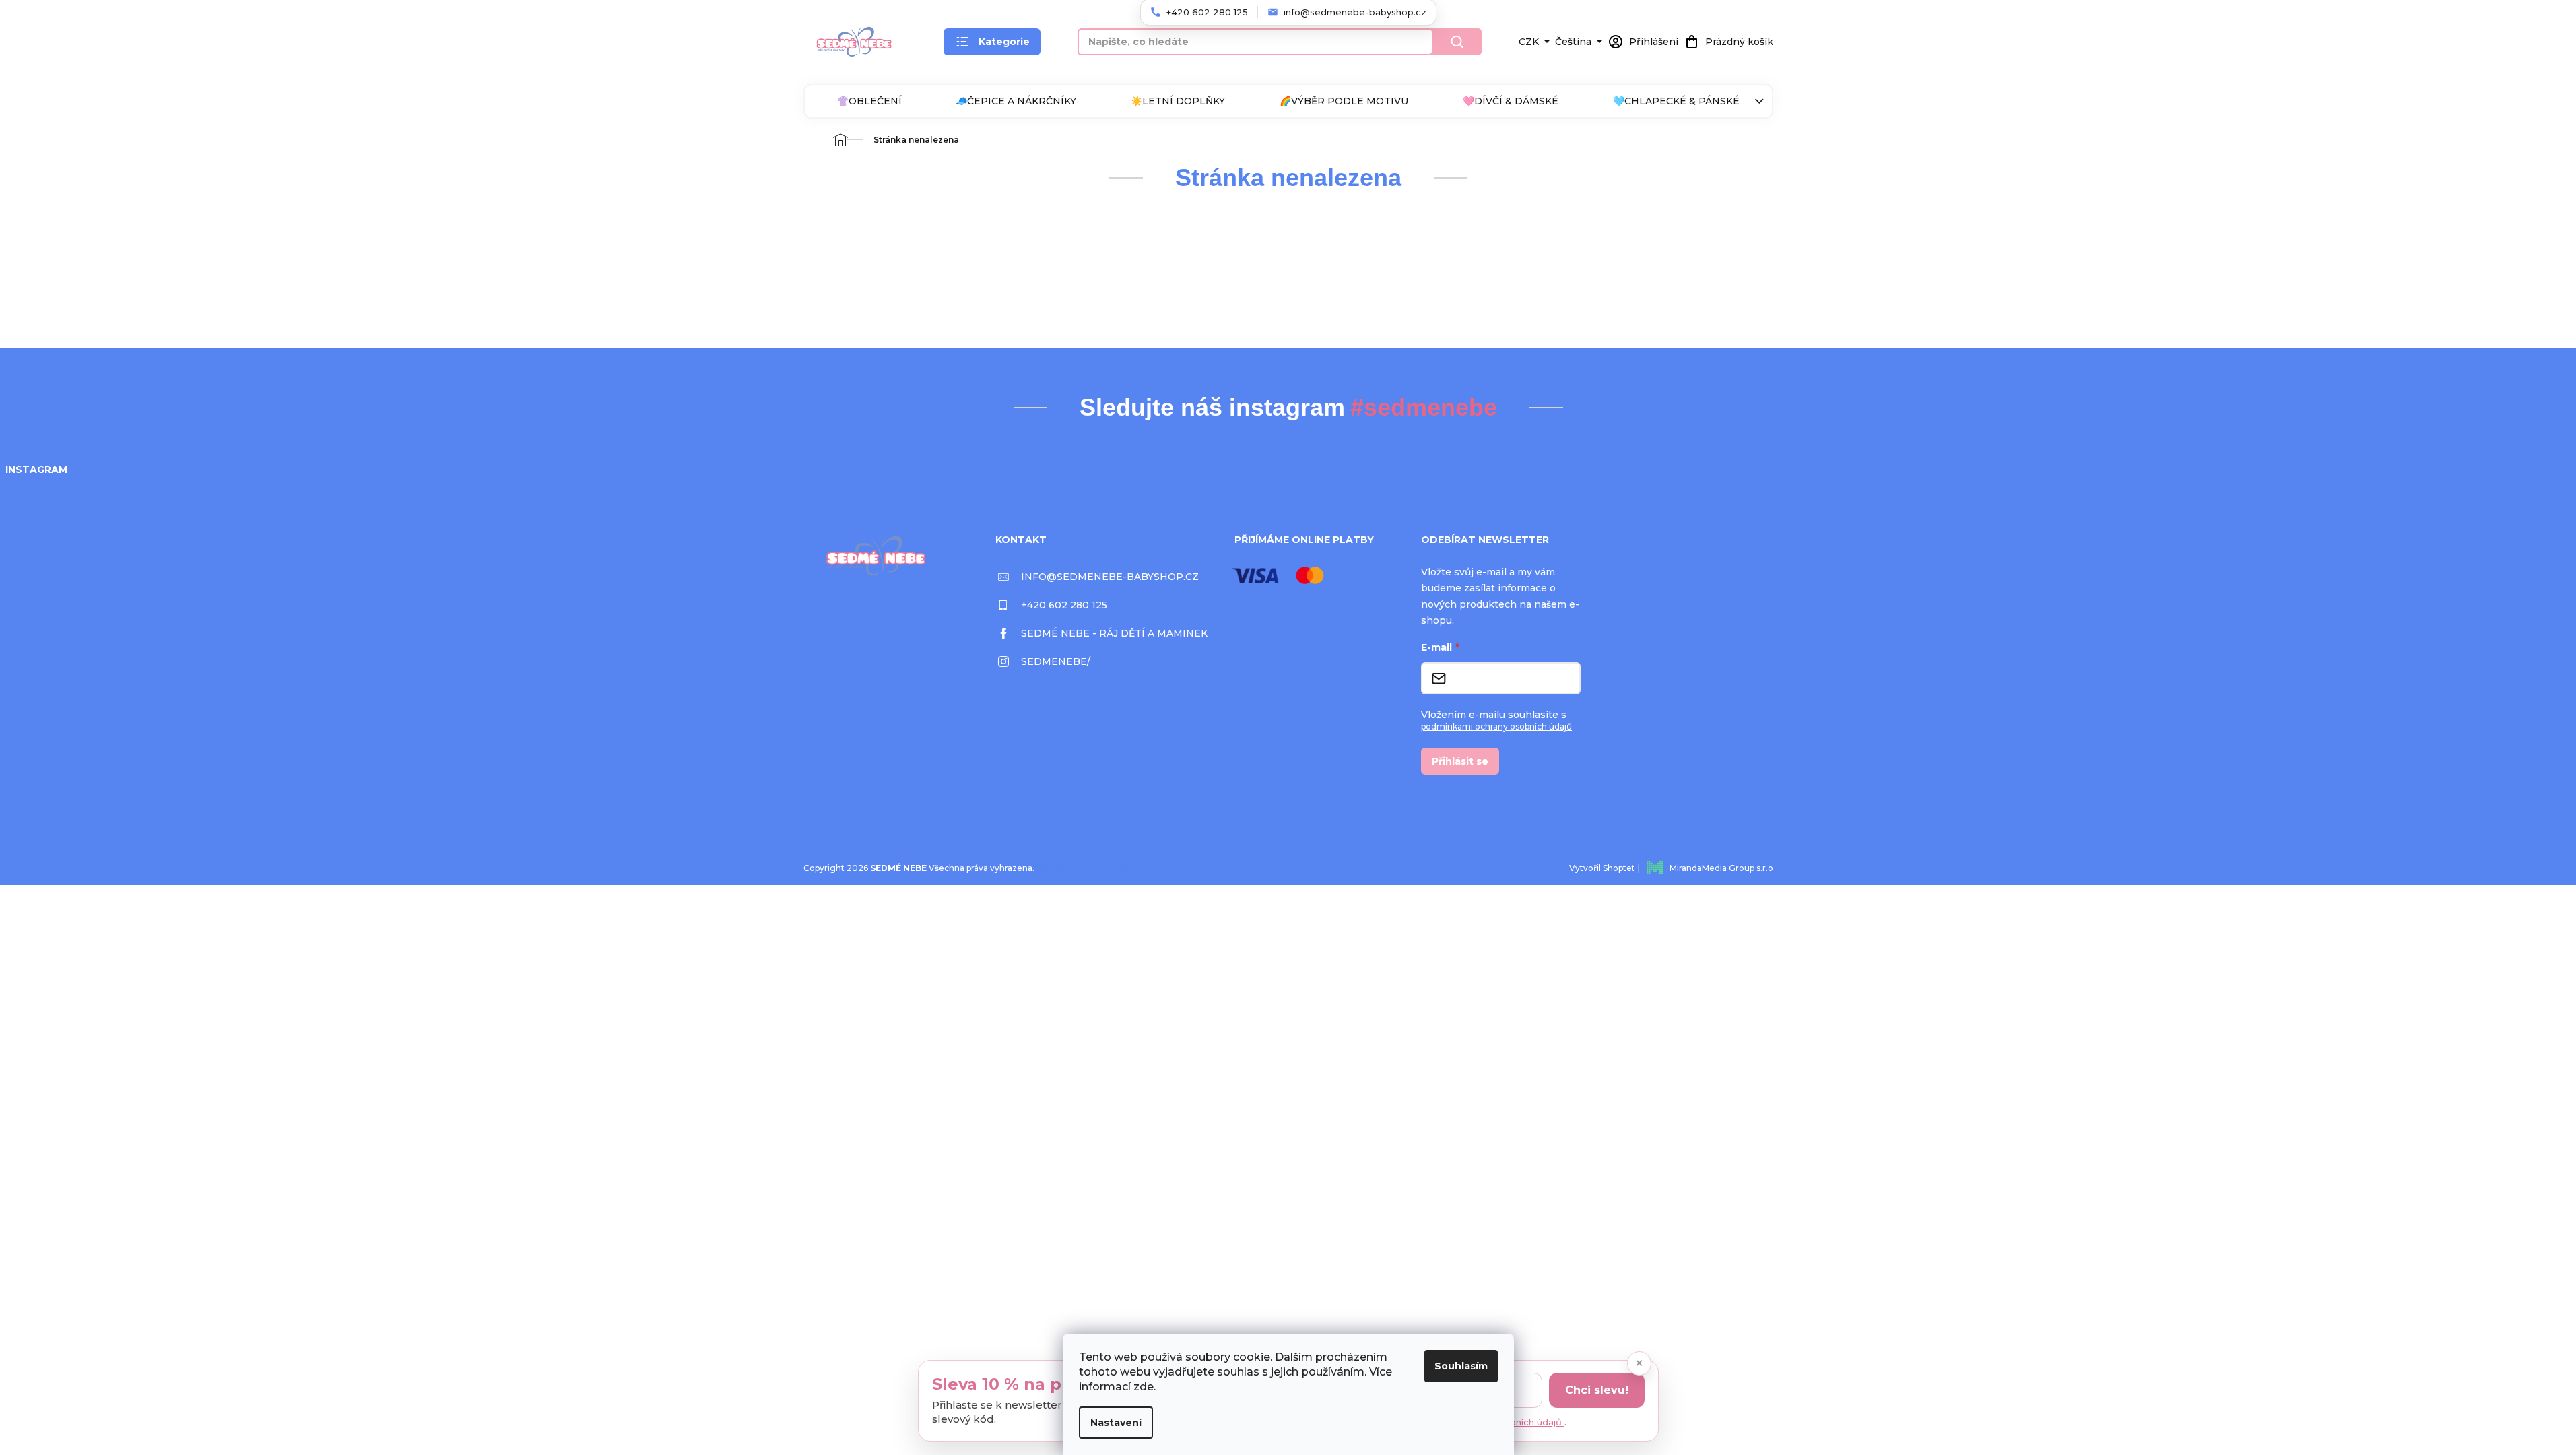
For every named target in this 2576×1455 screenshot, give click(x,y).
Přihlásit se (1460, 761)
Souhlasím (1461, 1366)
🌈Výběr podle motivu (1344, 101)
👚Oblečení (869, 101)
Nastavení (1116, 1423)
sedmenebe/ (1056, 661)
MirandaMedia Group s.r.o (1721, 868)
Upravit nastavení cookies (1088, 868)
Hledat (1457, 42)
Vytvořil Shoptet (1602, 868)
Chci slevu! (1597, 1390)
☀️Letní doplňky (1178, 101)
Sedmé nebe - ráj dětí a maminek (1114, 633)
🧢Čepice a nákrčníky (1016, 101)
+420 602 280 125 (1064, 605)
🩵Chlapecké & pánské (1676, 101)
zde (1144, 1387)
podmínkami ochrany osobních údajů (1496, 726)
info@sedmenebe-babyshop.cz (1110, 577)
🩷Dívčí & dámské (1511, 101)
